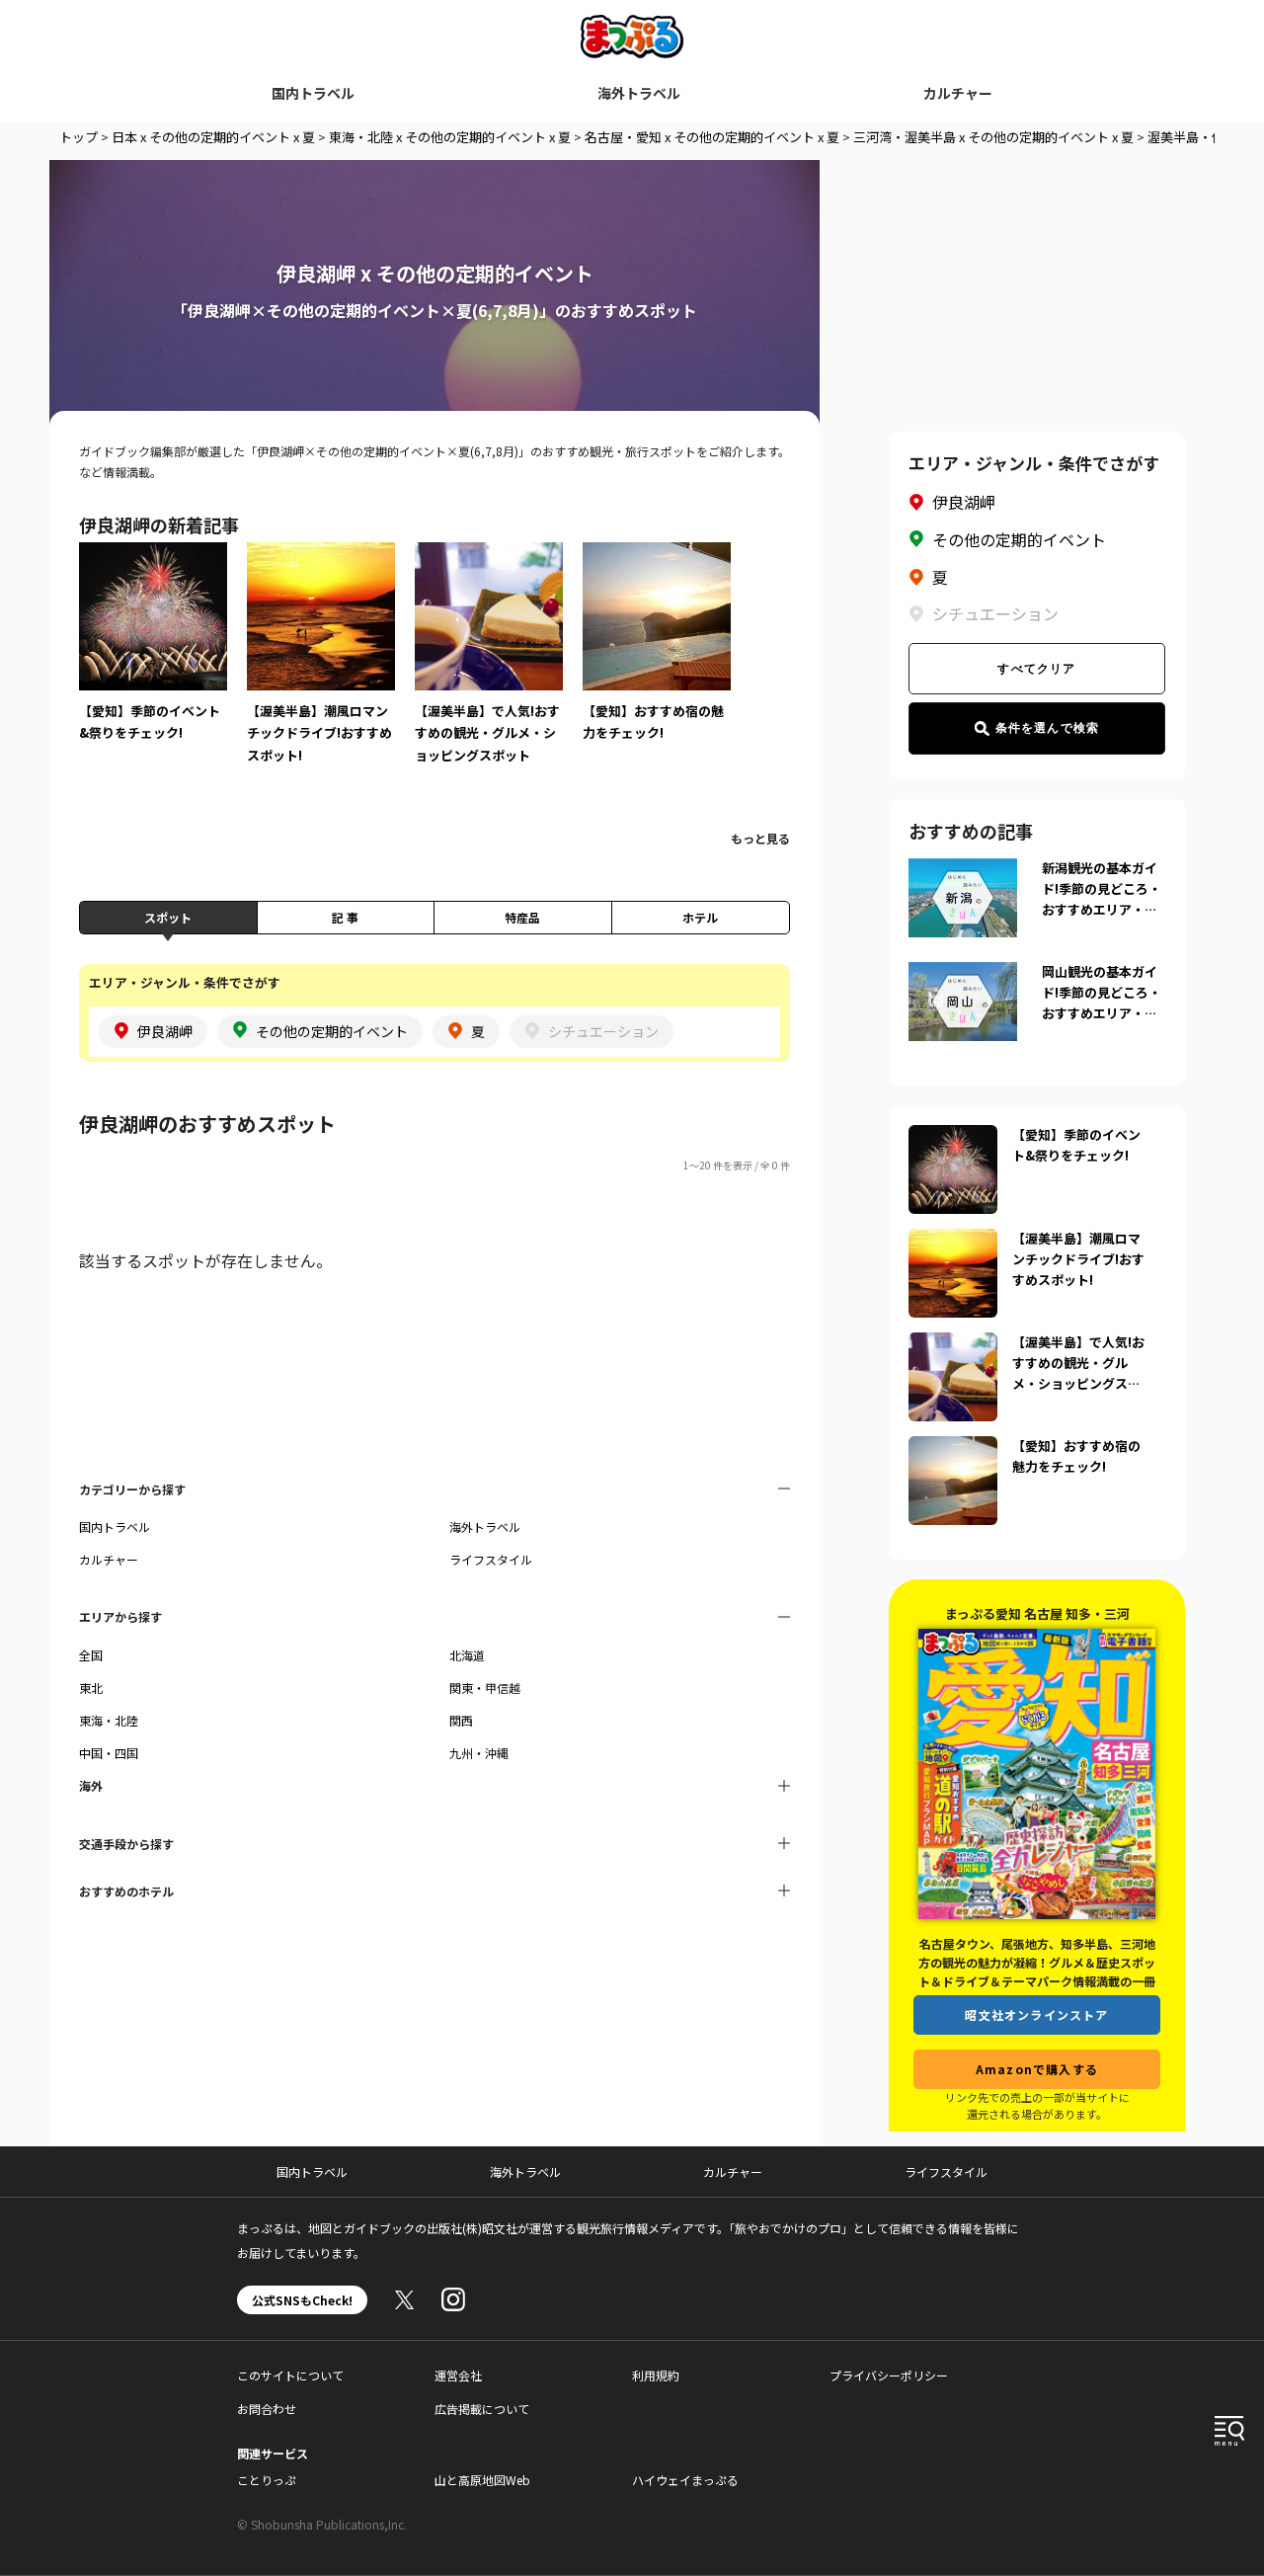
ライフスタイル (491, 1559)
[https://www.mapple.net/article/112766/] (953, 1448)
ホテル (700, 917)
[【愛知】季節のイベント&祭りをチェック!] (153, 656)
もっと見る (760, 838)
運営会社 (458, 2375)
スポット (168, 917)
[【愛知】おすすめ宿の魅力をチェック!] (657, 656)
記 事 (345, 917)
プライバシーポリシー (889, 2375)
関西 (461, 1720)
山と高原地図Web (482, 2480)
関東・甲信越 (485, 1688)
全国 (91, 1655)
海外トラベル (639, 93)
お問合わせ (267, 2409)
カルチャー (958, 93)
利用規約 (656, 2375)
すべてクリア (1036, 669)
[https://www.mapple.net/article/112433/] (953, 1137)
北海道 (467, 1655)
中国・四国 (109, 1753)
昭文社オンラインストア (1036, 2014)
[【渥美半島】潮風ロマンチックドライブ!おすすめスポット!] (321, 667)
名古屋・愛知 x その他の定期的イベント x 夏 (712, 137)
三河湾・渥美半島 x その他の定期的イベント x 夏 (993, 137)
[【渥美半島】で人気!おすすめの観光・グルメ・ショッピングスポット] (489, 667)
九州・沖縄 (479, 1753)
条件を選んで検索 (1048, 728)
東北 (91, 1688)
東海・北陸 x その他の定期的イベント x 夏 (450, 137)
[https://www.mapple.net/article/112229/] (953, 1344)
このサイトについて (290, 2375)
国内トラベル (313, 93)
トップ (79, 137)
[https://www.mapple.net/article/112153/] (953, 1241)
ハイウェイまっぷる (685, 2480)
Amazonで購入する (1037, 2069)
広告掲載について (482, 2409)
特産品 (522, 917)
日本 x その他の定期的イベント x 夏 (213, 137)
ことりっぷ (267, 2480)
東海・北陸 (109, 1720)
